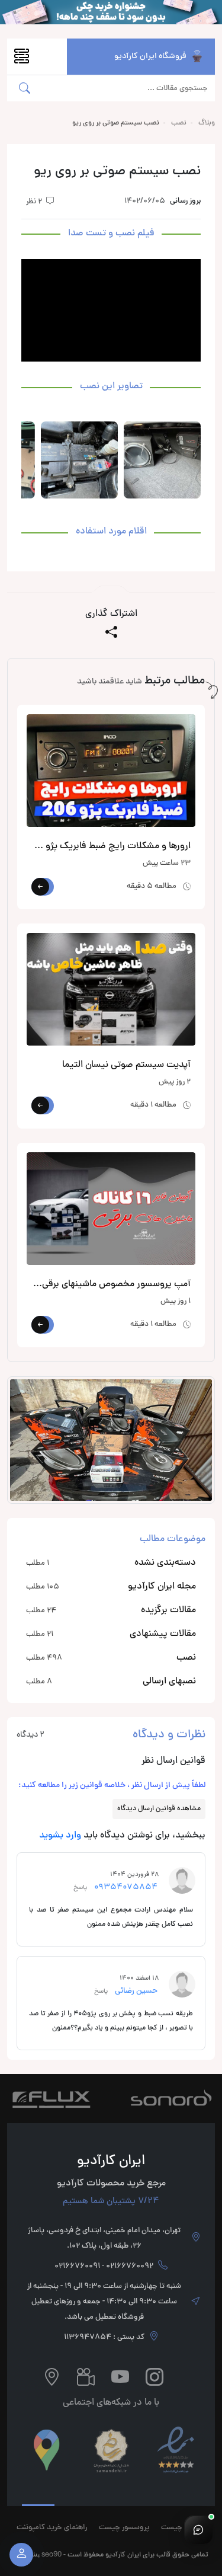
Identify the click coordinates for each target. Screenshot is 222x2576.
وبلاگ (207, 123)
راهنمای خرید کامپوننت (52, 2528)
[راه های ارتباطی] (198, 2530)
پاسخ (82, 1888)
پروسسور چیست (124, 2528)
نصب (179, 123)
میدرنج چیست (184, 2528)
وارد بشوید (60, 1836)
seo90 (52, 2554)
